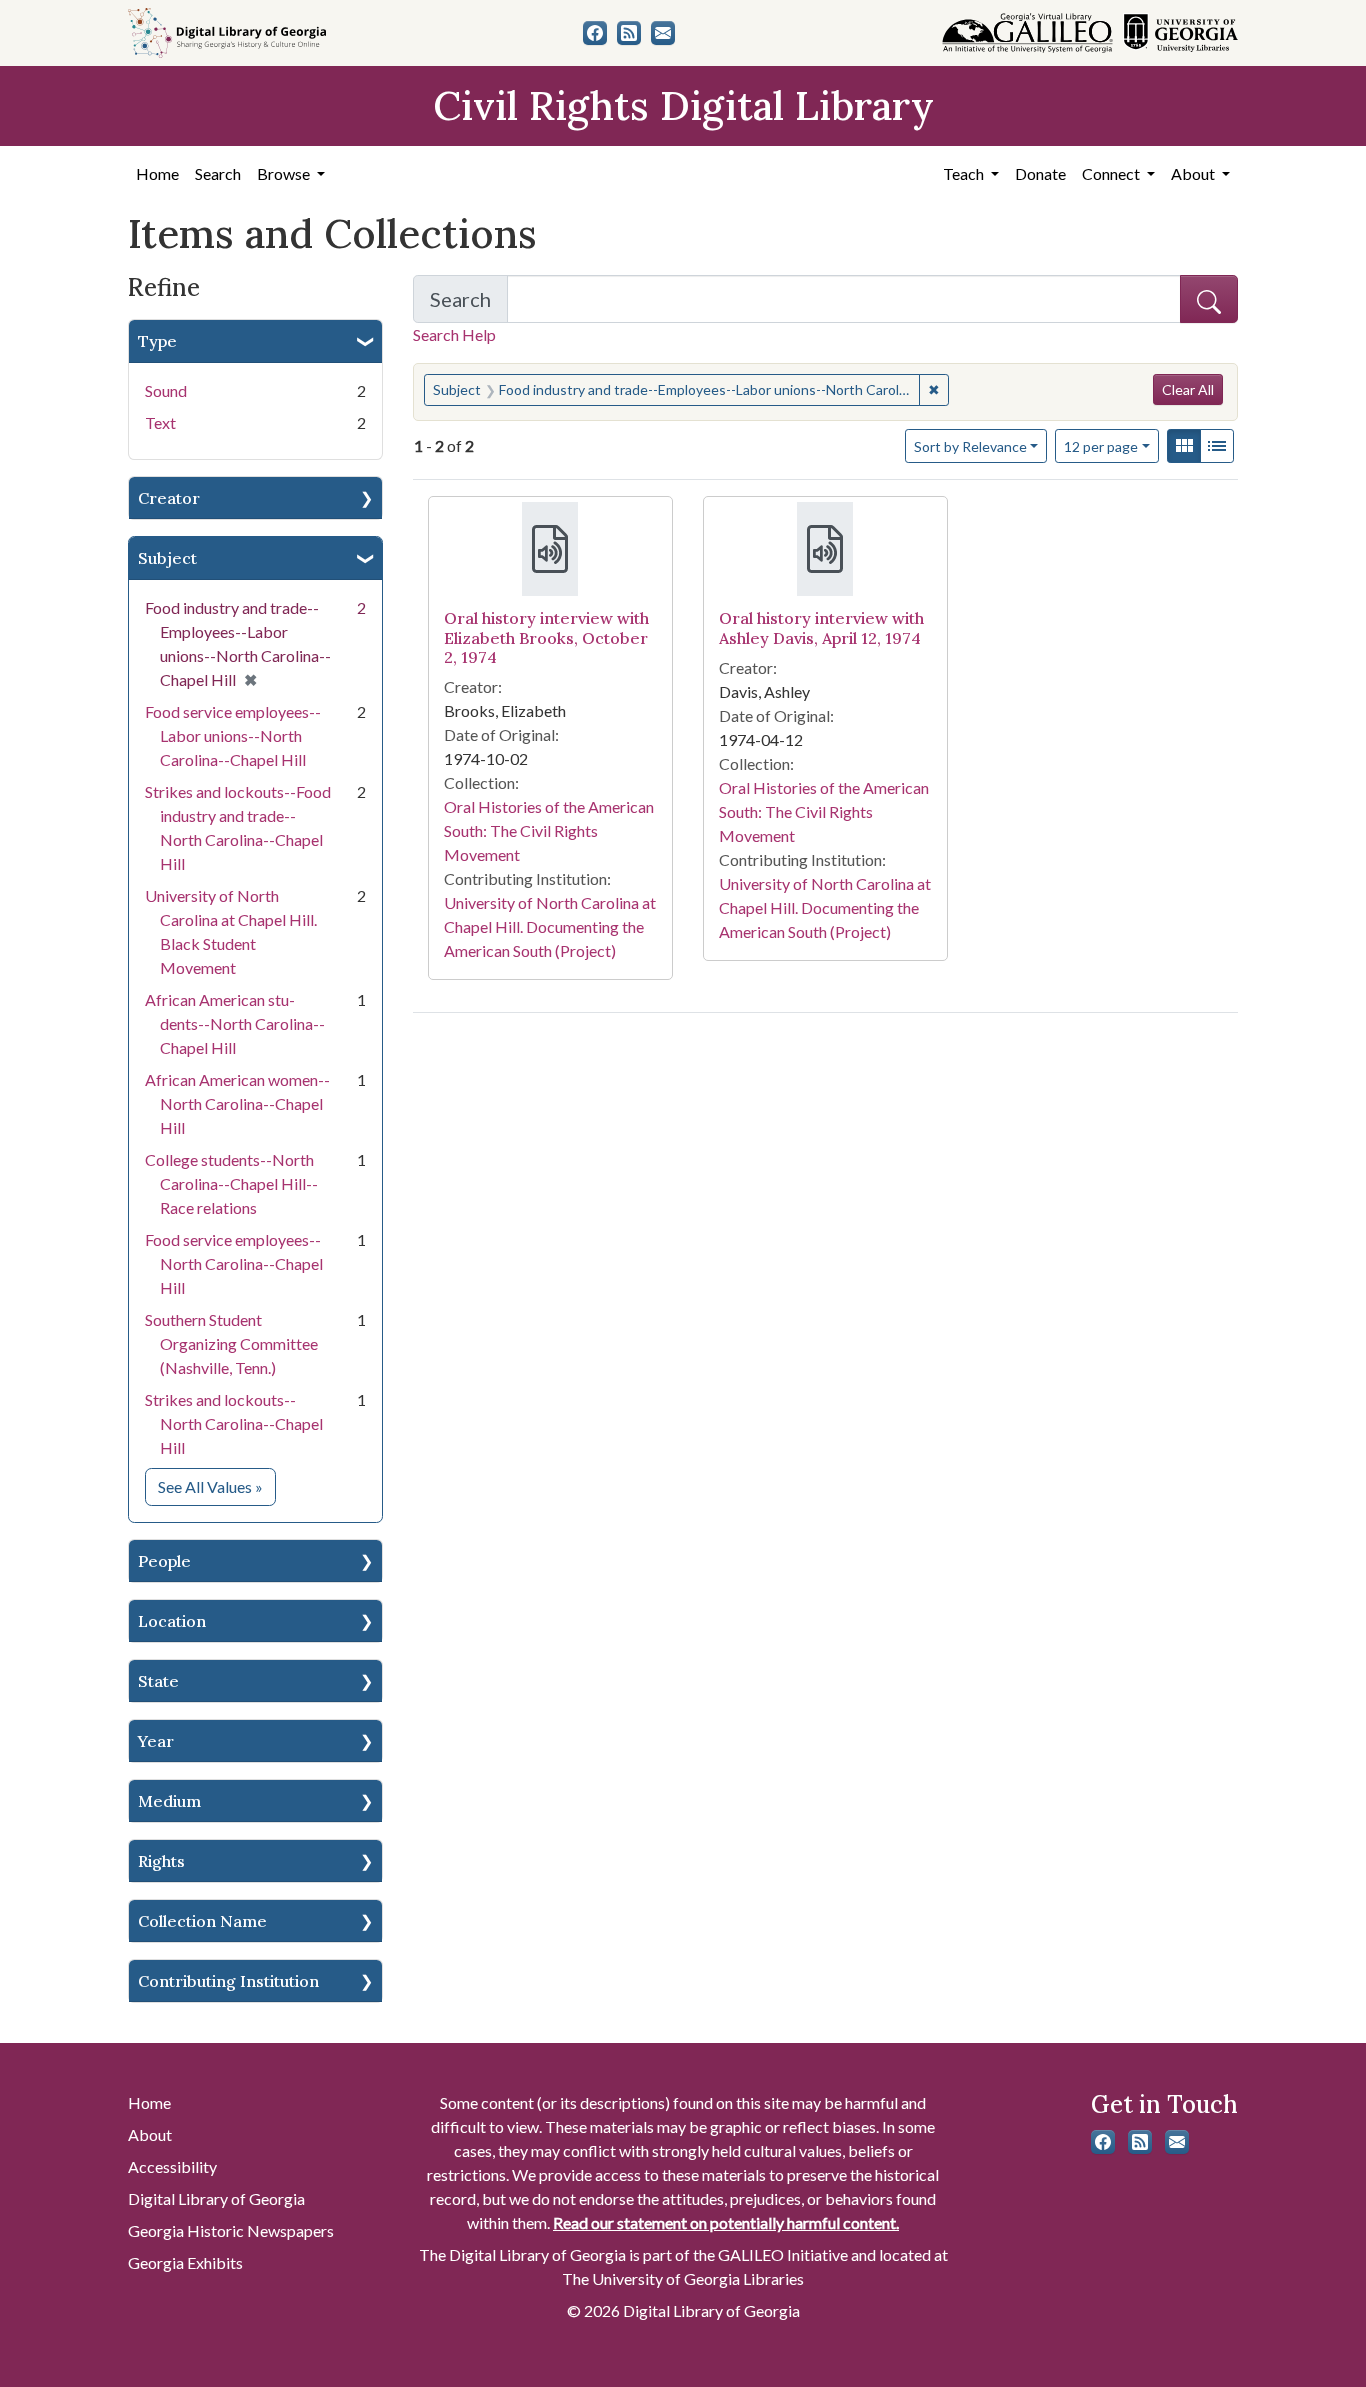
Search (218, 173)
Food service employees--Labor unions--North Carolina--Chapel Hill (233, 735)
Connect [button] (1112, 173)
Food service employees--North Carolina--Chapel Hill (234, 1263)
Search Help (454, 334)
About (150, 2134)
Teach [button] (965, 173)
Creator (169, 498)
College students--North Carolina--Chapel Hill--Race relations (231, 1183)
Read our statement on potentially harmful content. (726, 2222)
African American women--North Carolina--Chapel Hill (237, 1103)
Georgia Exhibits (185, 2262)
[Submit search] (1209, 299)
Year (156, 1741)
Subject (167, 558)
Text (160, 422)
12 (1101, 446)
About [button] (1194, 173)
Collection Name (202, 1921)
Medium (169, 1801)
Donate (1040, 173)
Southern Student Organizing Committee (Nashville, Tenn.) (231, 1343)
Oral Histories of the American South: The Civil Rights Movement (549, 830)
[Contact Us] (663, 33)
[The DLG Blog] (629, 33)
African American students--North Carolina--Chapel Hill (235, 1023)
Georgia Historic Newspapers (231, 2230)
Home (157, 173)
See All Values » (217, 1486)
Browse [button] (285, 173)
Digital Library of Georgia (216, 2198)
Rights (161, 1861)
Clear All (1188, 389)
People (164, 1561)
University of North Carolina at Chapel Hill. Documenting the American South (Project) (550, 926)
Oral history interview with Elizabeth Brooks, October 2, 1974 (546, 637)
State (158, 1681)
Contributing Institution (228, 1981)
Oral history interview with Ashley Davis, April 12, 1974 (821, 627)
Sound (166, 390)
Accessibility (172, 2166)
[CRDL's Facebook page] (595, 33)
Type (157, 341)
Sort (970, 446)
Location (172, 1621)
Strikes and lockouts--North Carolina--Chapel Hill (234, 1423)
